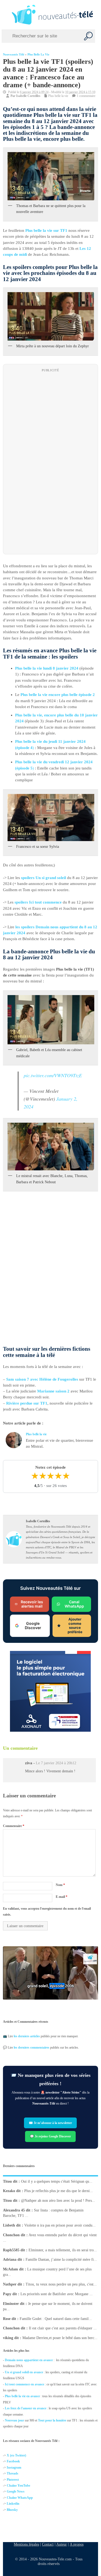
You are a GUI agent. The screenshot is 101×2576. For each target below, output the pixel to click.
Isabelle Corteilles (28, 96)
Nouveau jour (14, 2420)
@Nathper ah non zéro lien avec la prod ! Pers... (58, 2201)
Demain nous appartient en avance (29, 2360)
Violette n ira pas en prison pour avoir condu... (60, 2225)
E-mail (62, 1897)
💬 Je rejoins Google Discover (51, 2136)
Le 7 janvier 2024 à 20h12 (56, 1763)
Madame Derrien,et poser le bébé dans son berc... (60, 2338)
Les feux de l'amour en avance (26, 2408)
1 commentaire (86, 96)
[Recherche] (88, 36)
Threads (13, 2473)
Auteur (62, 2544)
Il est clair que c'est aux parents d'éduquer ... (63, 2328)
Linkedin (13, 2504)
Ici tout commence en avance (25, 2384)
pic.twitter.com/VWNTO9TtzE (53, 1076)
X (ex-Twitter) (16, 2455)
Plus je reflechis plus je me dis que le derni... (59, 2191)
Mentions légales (26, 2544)
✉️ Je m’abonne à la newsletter (51, 2123)
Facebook (13, 2462)
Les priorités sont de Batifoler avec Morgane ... (57, 2294)
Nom (60, 1885)
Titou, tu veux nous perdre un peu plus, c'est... (61, 2284)
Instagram (14, 2467)
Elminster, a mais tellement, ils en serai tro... (63, 2250)
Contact (48, 2544)
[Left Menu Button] (5, 15)
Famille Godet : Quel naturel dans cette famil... (56, 2318)
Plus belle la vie (38, 55)
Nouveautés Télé (14, 55)
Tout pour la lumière (52, 2420)
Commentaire (14, 1826)
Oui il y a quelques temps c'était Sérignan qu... (57, 2181)
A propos (77, 2544)
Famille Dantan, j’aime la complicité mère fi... (61, 2260)
